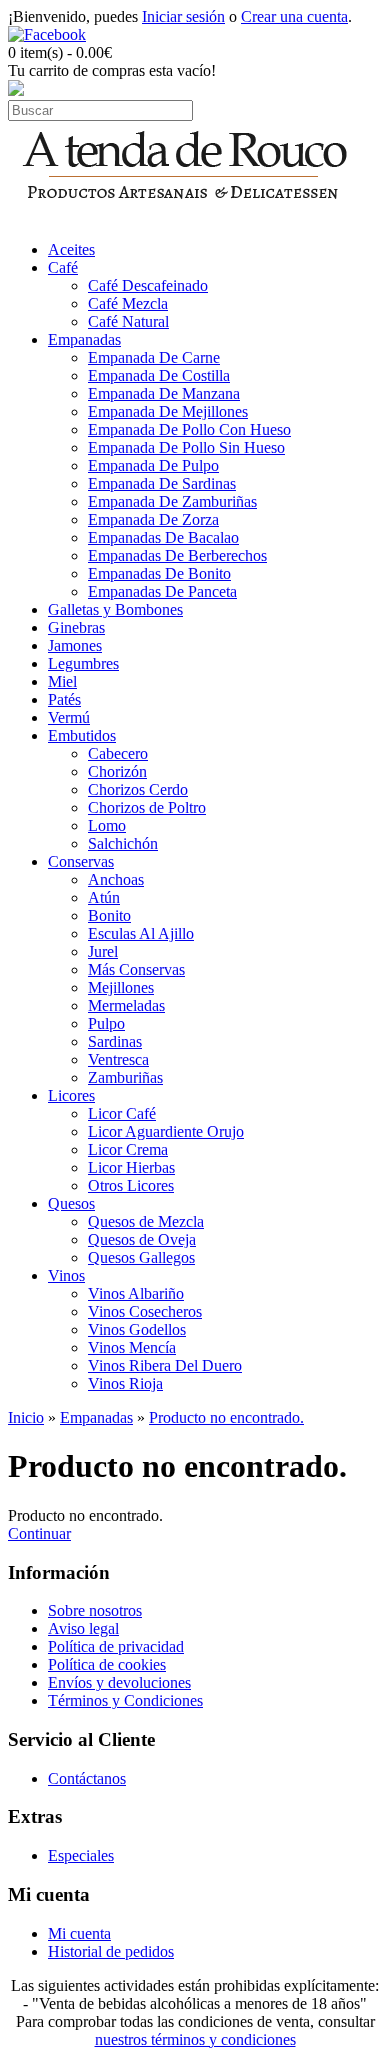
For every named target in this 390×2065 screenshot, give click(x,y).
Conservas (81, 861)
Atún (104, 897)
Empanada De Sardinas (162, 483)
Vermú (69, 717)
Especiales (81, 1855)
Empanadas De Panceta (162, 591)
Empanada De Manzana (164, 393)
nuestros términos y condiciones (195, 2039)
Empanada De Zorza (153, 519)
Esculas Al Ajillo (141, 933)
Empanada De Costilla (159, 375)
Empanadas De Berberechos (177, 555)
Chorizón (117, 771)
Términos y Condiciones (125, 1700)
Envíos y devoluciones (119, 1682)
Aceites (71, 249)
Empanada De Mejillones (168, 411)
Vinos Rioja (125, 1383)
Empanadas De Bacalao (163, 537)
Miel (62, 681)
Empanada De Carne (154, 357)
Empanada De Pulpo (153, 465)
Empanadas (84, 339)
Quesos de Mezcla (146, 1221)
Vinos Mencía (132, 1347)
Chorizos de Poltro (147, 807)
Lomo (107, 825)
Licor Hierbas (131, 1167)
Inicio (26, 1417)
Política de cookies (107, 1664)
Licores (71, 1095)
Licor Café (122, 1113)
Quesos (71, 1203)
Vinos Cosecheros (145, 1311)
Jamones (75, 645)
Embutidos (82, 735)
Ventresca (118, 1059)
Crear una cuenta (294, 16)
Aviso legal (83, 1628)
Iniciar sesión (183, 16)
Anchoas (116, 879)
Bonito (109, 915)
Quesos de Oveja (142, 1239)
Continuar (39, 1533)
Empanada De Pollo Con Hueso (189, 429)
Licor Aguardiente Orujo (166, 1131)
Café (63, 267)
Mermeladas (126, 1005)
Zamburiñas (125, 1077)
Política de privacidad (116, 1646)
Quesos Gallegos (141, 1257)
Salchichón (123, 843)
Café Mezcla (128, 303)
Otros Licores (131, 1185)
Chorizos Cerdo (138, 789)
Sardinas (115, 1041)
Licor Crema (128, 1149)
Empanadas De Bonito (159, 573)
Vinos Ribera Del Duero (165, 1365)
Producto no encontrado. (226, 1417)
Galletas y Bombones (115, 609)
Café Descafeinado (148, 285)
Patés (64, 699)
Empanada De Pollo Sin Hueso (186, 447)
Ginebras (76, 627)
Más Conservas (136, 969)
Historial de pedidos (111, 1951)
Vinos (66, 1275)
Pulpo (106, 1023)
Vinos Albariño (136, 1293)
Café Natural (128, 321)
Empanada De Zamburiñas (172, 501)
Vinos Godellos (137, 1329)
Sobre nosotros (95, 1610)
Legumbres (83, 663)
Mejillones (121, 987)
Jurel (103, 951)
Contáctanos (87, 1778)
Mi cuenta (79, 1933)
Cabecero (118, 753)
